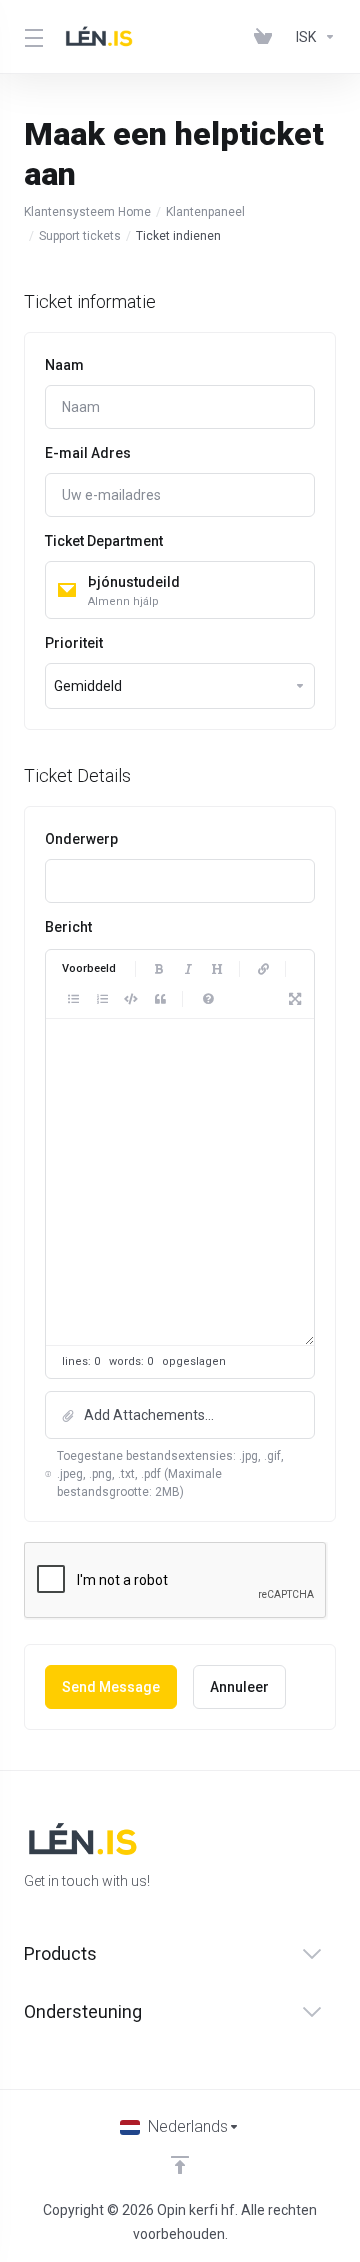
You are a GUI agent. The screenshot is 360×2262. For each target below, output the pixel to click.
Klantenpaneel (205, 212)
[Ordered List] (102, 999)
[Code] (131, 999)
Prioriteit (74, 643)
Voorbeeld (89, 968)
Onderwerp (81, 839)
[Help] (208, 999)
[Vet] (159, 969)
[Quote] (160, 999)
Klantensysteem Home (87, 212)
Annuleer (239, 1687)
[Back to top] (180, 2165)
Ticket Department (104, 541)
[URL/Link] (263, 969)
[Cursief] (188, 969)
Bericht (68, 927)
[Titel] (217, 969)
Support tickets (80, 236)
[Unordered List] (73, 999)
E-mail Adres (88, 453)
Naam (64, 365)
